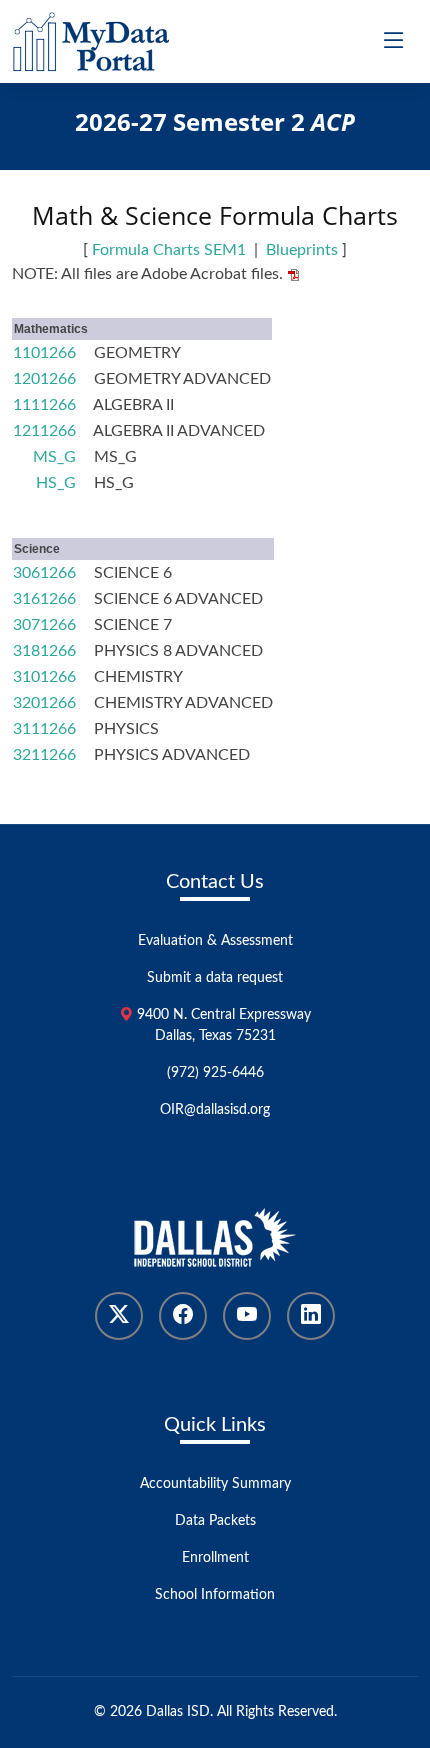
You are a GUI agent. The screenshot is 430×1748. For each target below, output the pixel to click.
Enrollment (215, 1558)
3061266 (44, 573)
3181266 (44, 651)
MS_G (54, 457)
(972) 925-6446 (215, 1073)
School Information (215, 1595)
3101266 (44, 677)
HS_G (56, 483)
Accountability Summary (215, 1484)
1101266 (44, 353)
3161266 (44, 599)
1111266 (44, 405)
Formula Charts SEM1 (169, 250)
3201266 (44, 703)
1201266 (44, 379)
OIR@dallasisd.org (215, 1110)
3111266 (44, 729)
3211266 (44, 755)
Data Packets (215, 1521)
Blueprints (302, 250)
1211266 (44, 431)
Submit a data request (215, 978)
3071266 (44, 625)
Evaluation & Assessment (215, 941)
